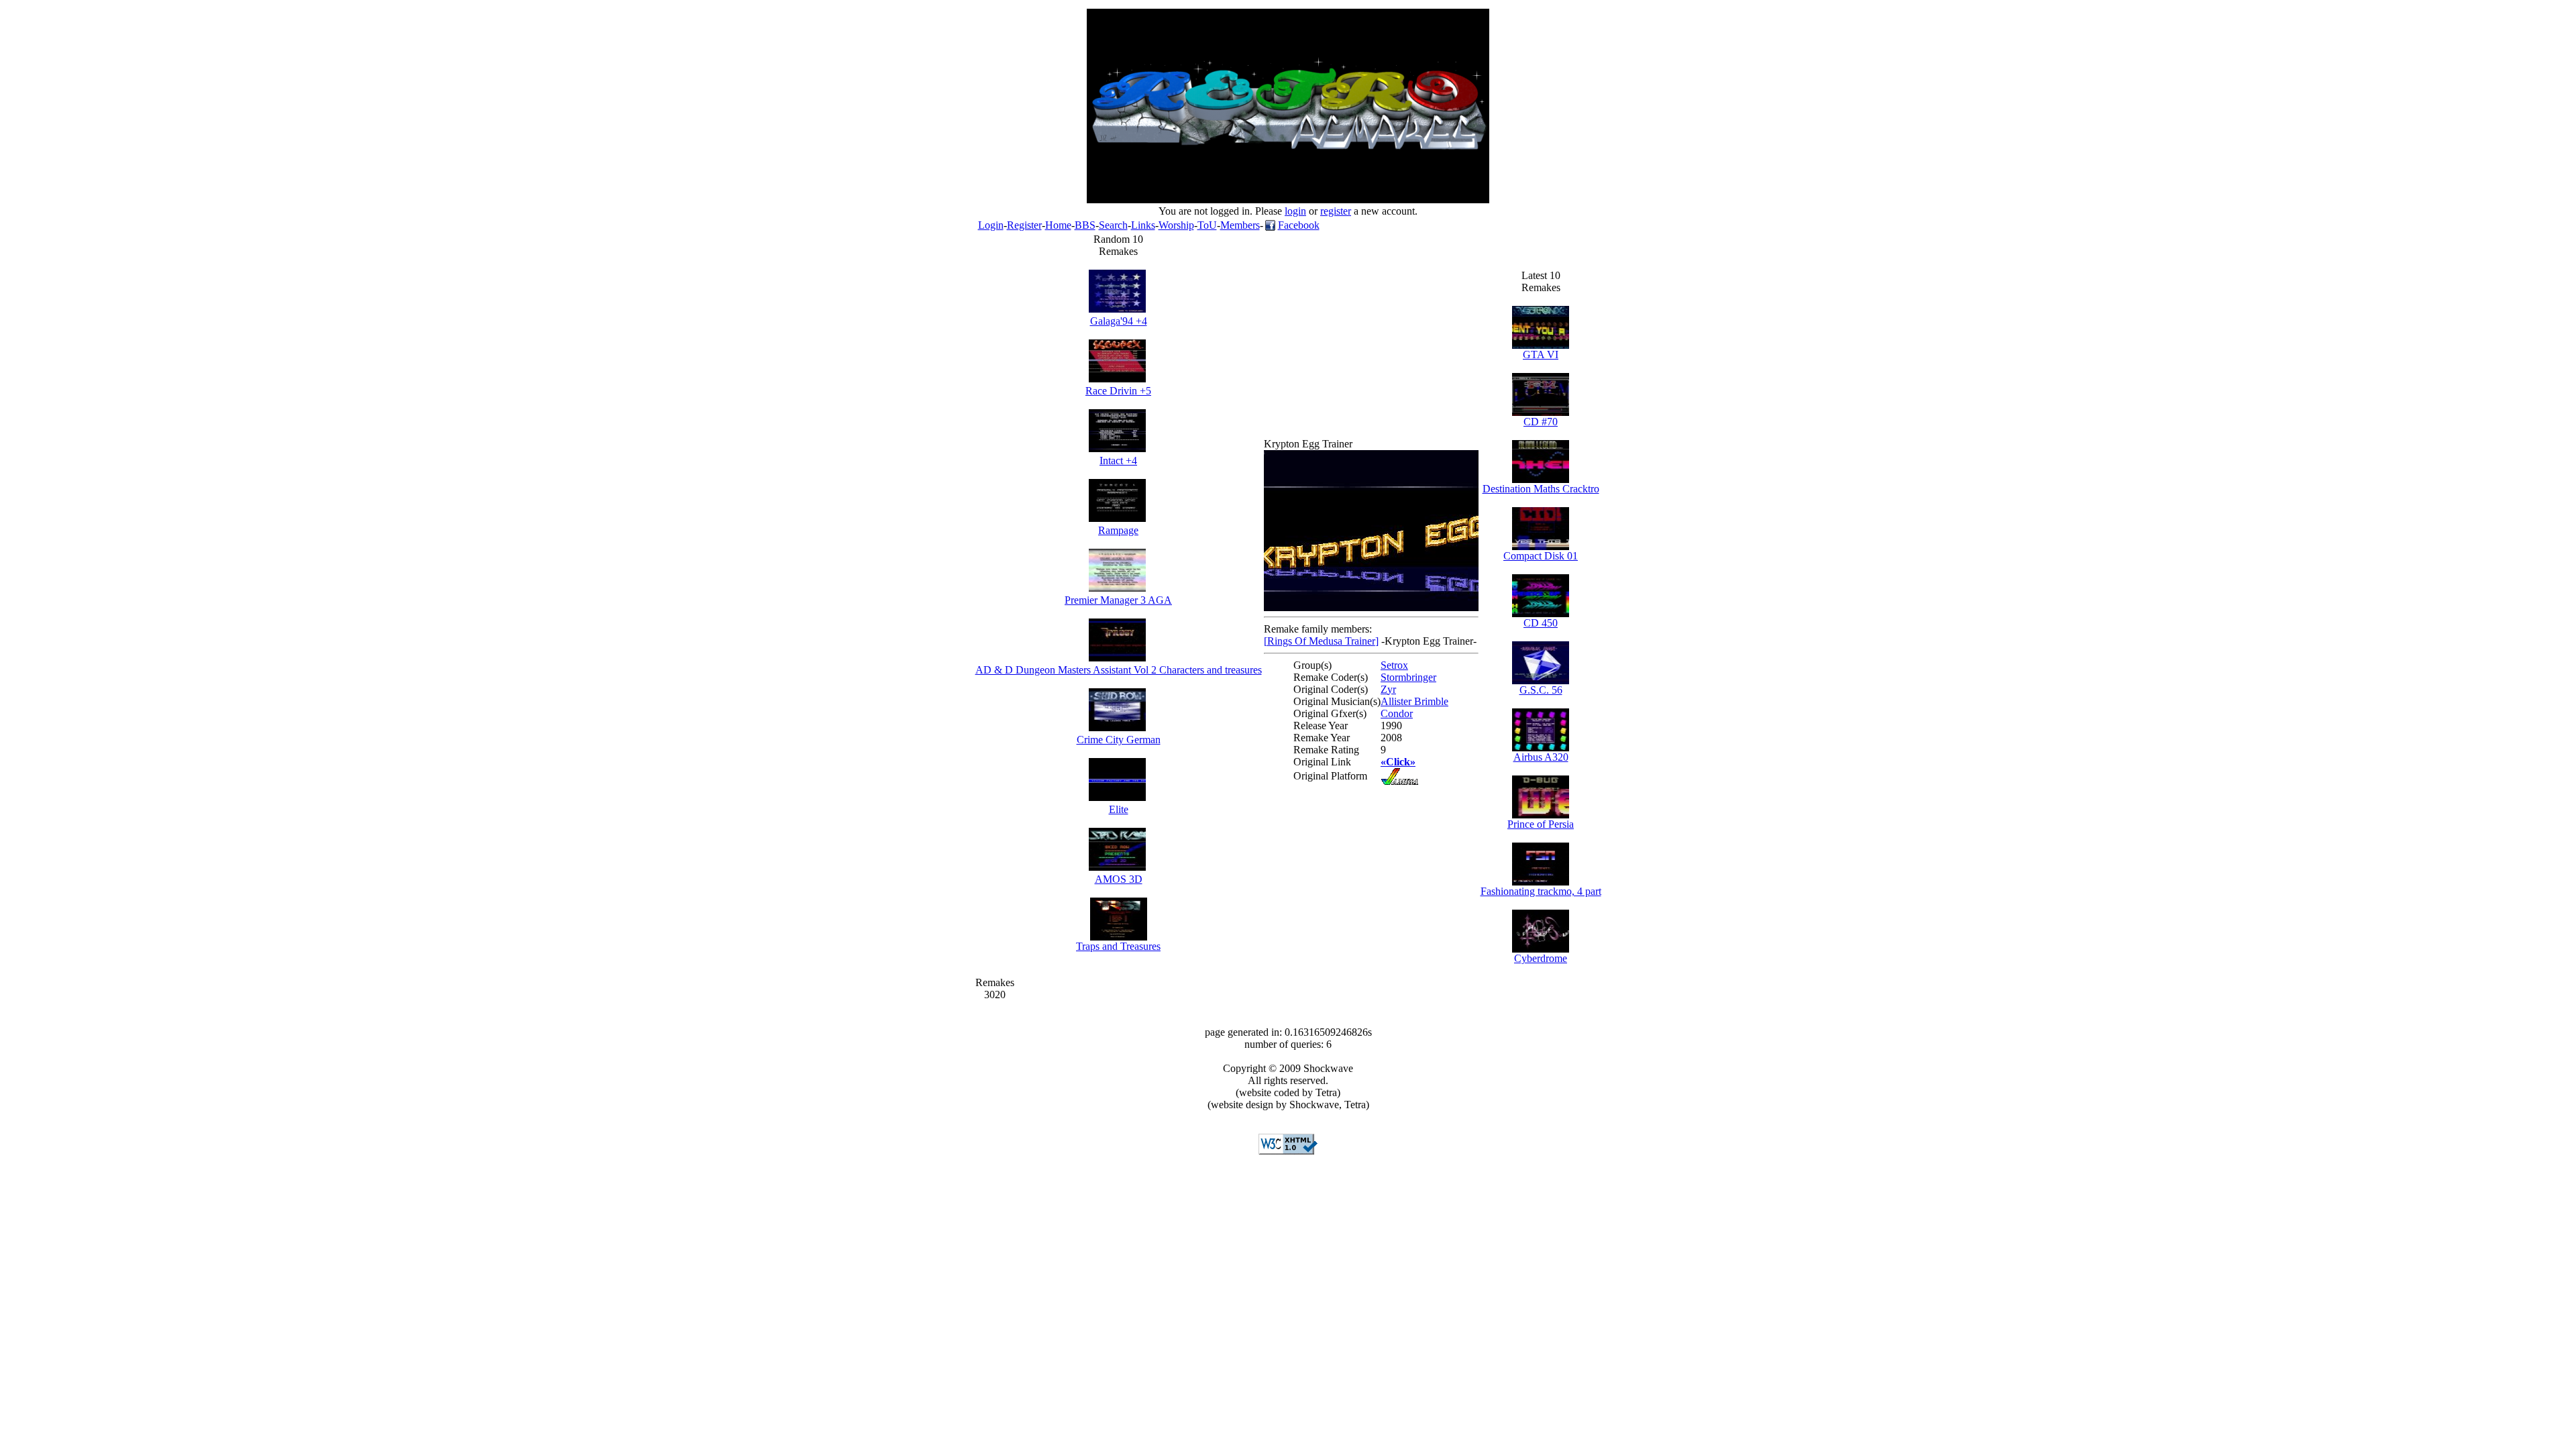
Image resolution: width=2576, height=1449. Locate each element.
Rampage (1118, 530)
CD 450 (1541, 623)
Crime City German (1119, 740)
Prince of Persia (1541, 824)
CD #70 (1541, 422)
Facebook (1299, 225)
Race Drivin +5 (1118, 391)
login (1295, 211)
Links (1143, 225)
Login (991, 225)
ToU (1207, 225)
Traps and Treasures (1118, 946)
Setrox (1394, 665)
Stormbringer (1408, 677)
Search (1113, 225)
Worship (1176, 225)
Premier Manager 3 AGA (1118, 600)
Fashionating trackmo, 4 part (1541, 891)
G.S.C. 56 (1541, 690)
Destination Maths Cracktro (1541, 489)
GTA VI (1541, 355)
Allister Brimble (1414, 701)
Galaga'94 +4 (1119, 321)
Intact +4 (1118, 461)
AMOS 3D (1119, 879)
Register (1024, 225)
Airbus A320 (1541, 757)
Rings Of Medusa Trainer (1321, 641)
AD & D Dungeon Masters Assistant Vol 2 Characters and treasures (1119, 670)
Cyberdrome (1541, 958)
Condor (1397, 713)
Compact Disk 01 (1541, 556)
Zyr (1388, 689)
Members (1240, 225)
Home (1058, 225)
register (1336, 211)
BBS (1085, 225)
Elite (1119, 809)
